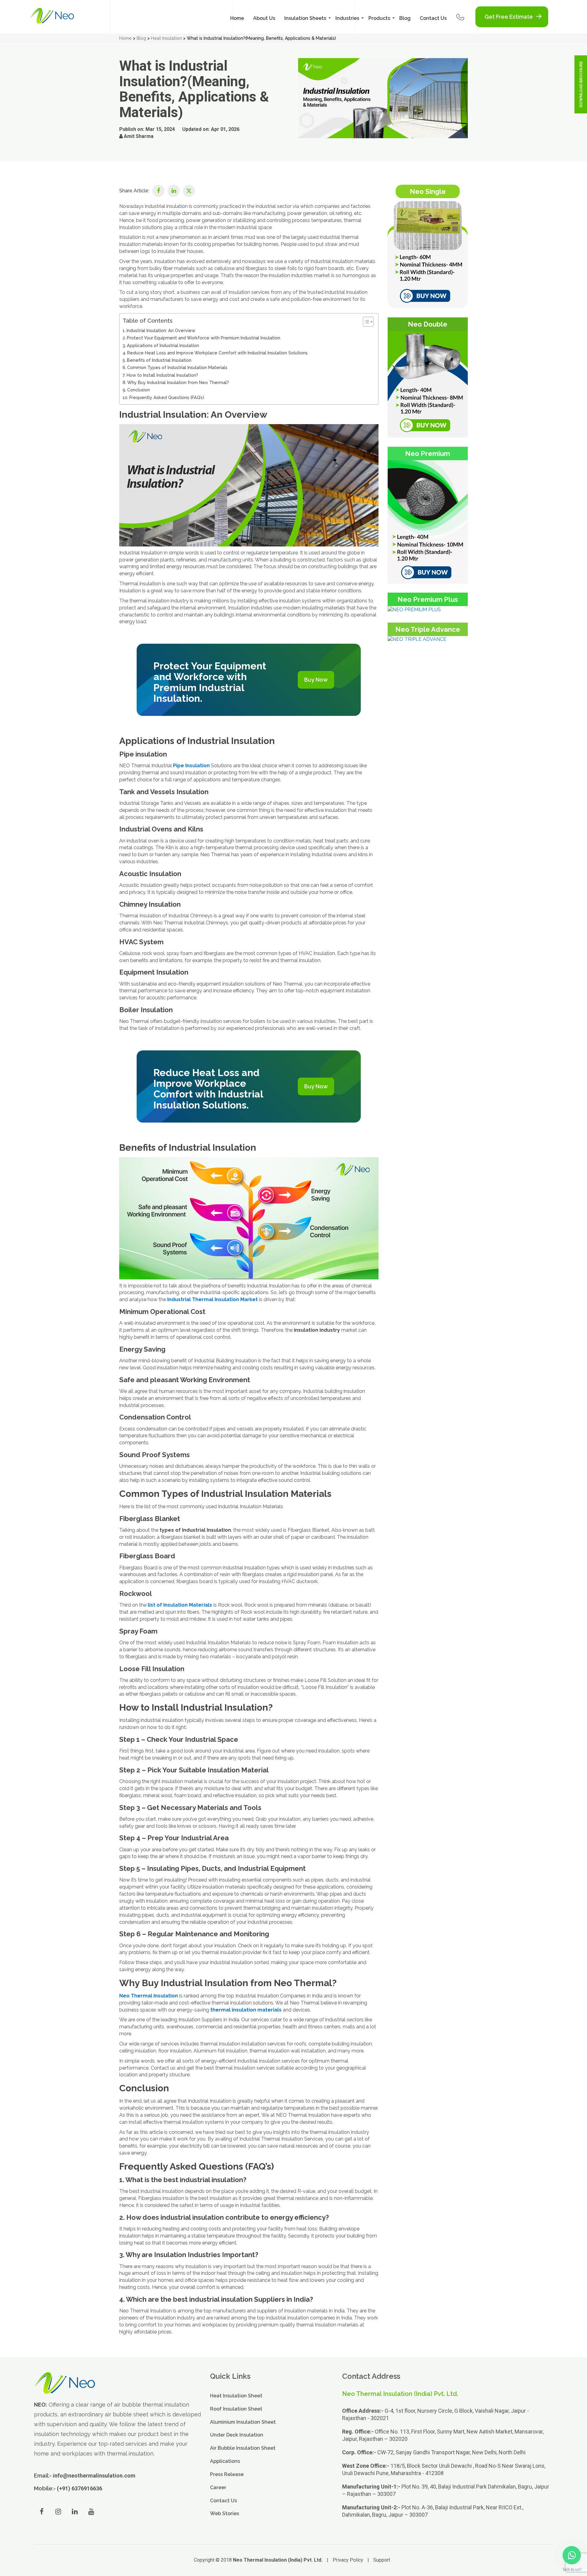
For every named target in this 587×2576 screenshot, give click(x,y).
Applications (225, 2461)
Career (218, 2487)
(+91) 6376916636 (79, 2488)
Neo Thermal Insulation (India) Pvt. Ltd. (278, 2560)
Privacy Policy (348, 2560)
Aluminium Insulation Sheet (243, 2422)
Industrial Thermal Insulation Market (212, 1299)
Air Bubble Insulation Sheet (243, 2448)
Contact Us (433, 18)
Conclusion (138, 390)
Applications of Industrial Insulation (163, 345)
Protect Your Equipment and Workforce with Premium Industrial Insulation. (204, 338)
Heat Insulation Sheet (236, 2396)
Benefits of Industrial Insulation (159, 360)
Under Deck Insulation (237, 2435)
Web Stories (225, 2513)
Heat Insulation (166, 38)
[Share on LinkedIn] (174, 191)
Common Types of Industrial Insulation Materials (177, 367)
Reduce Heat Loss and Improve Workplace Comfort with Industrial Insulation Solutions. (218, 353)
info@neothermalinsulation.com (94, 2476)
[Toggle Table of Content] (365, 322)
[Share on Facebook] (158, 191)
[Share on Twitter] (189, 191)
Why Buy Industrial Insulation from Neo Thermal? (178, 382)
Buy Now (316, 680)
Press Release (227, 2474)
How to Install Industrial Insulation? (162, 375)
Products (379, 18)
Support (382, 2560)
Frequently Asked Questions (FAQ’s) (167, 397)
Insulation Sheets (305, 18)
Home (237, 18)
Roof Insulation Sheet (236, 2409)
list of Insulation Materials (180, 1605)
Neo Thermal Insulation (149, 1996)
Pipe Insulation (191, 766)
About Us (264, 18)
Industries (347, 18)
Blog (405, 18)
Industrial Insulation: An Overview (161, 330)
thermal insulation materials (246, 2010)
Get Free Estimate (509, 17)
